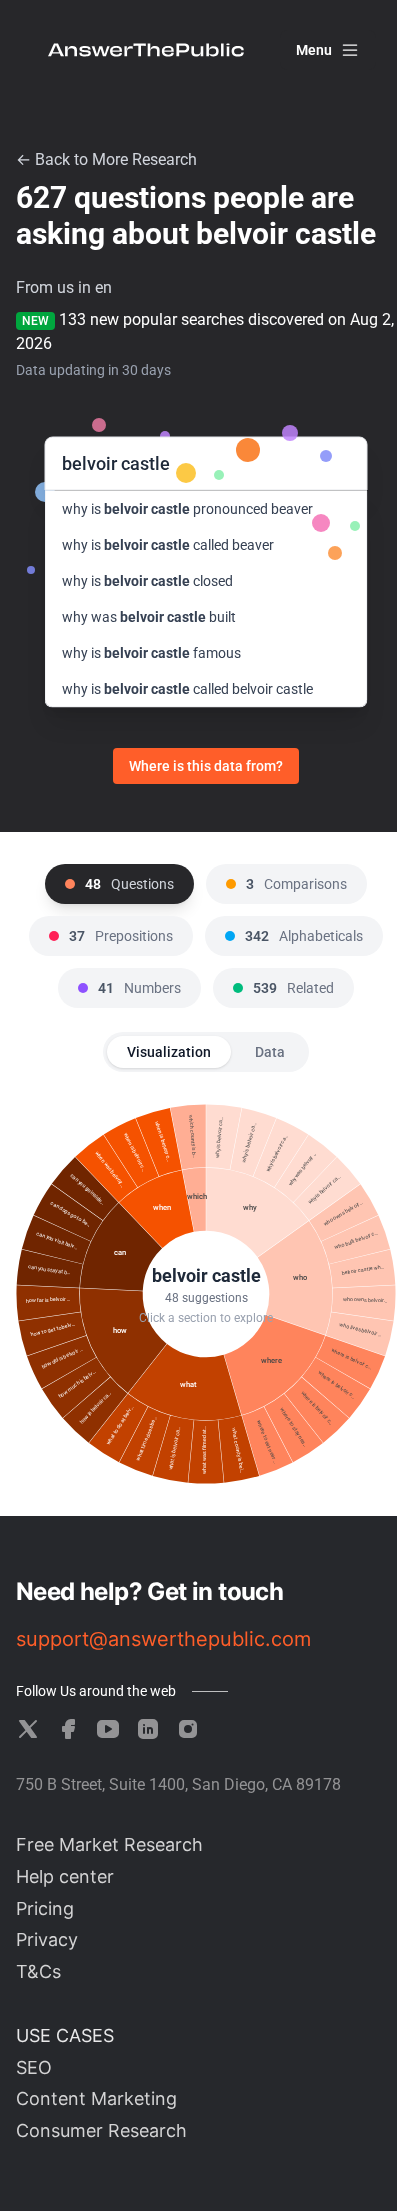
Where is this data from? (206, 766)
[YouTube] (108, 1729)
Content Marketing (96, 2098)
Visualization (169, 1052)
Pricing (45, 1908)
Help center (65, 1876)
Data (270, 1052)
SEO (34, 2067)
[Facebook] (68, 1729)
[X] (28, 1729)
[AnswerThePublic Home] (146, 50)
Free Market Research (109, 1844)
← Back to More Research (106, 159)
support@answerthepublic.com (163, 1639)
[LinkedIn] (148, 1729)
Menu (314, 50)
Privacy (47, 1939)
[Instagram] (188, 1729)
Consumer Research (101, 2130)
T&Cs (38, 1971)
